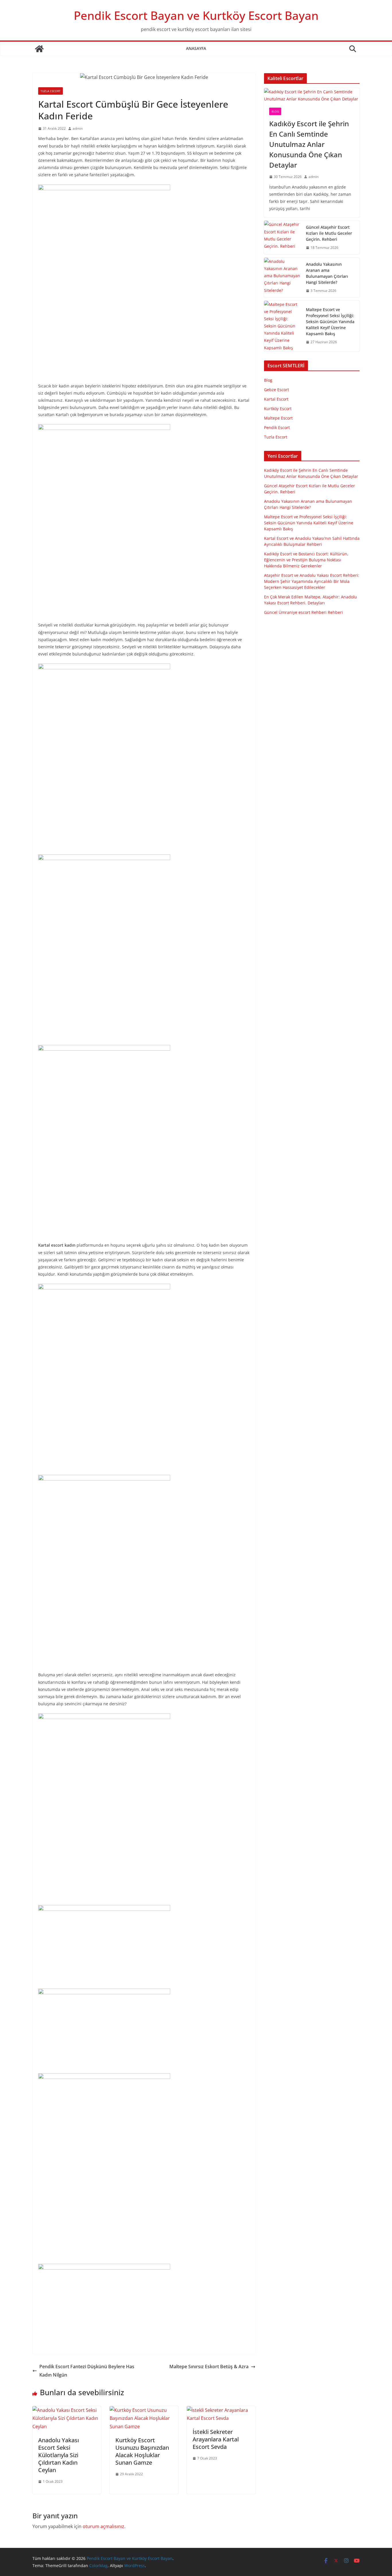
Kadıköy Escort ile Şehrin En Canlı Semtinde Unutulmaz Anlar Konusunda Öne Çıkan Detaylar (309, 144)
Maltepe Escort (278, 418)
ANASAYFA (196, 48)
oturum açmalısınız (103, 2526)
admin (78, 128)
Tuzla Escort (51, 91)
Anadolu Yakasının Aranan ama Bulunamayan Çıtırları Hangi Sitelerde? (327, 273)
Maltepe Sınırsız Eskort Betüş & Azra (209, 2366)
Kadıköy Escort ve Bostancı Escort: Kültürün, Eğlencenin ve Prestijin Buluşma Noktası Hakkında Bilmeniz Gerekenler (306, 560)
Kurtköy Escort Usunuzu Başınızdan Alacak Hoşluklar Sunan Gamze (142, 2451)
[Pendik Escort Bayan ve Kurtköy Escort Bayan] (39, 49)
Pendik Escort (277, 427)
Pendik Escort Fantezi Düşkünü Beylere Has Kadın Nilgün (87, 2371)
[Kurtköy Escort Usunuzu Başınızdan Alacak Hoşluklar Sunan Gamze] (144, 2410)
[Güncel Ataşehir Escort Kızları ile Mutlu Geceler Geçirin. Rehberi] (283, 237)
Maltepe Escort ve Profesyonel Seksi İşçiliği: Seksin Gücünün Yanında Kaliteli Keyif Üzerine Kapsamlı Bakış (330, 322)
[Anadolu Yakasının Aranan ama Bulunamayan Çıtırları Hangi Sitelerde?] (283, 278)
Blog (275, 111)
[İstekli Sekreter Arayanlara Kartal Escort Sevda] (221, 2410)
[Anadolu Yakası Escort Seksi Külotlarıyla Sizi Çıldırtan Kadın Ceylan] (67, 2410)
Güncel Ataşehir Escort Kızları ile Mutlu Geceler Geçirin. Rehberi (329, 233)
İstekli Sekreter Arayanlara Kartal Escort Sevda (216, 2439)
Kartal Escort (276, 399)
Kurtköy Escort (278, 409)
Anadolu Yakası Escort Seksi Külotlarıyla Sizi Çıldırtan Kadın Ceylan (59, 2455)
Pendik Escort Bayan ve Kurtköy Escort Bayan (196, 15)
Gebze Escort (276, 390)
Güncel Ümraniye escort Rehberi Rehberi (303, 612)
